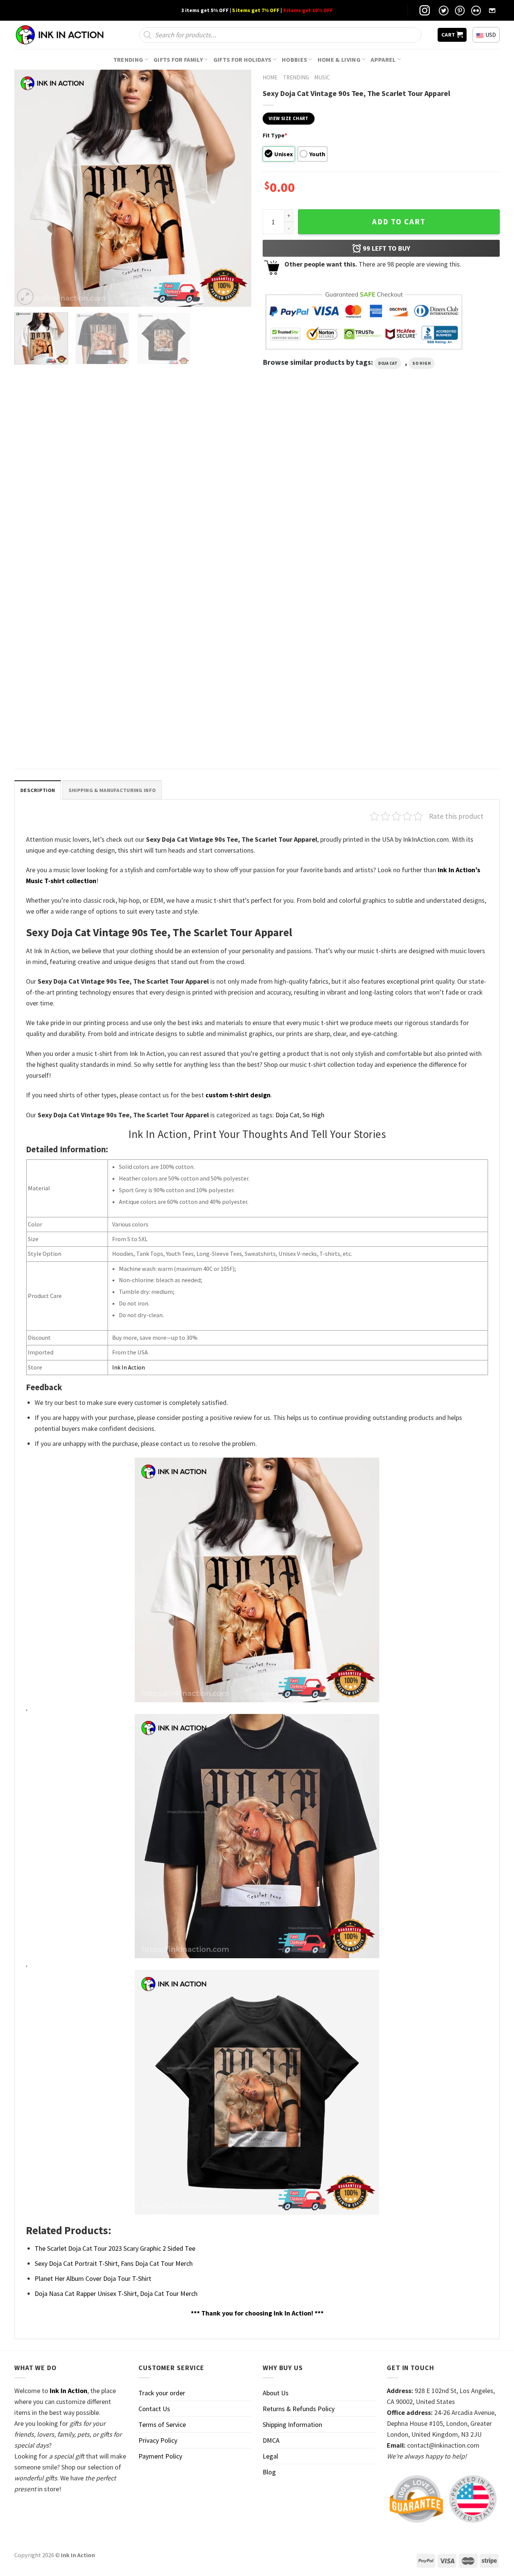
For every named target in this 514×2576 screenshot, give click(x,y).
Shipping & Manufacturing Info (112, 790)
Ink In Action (128, 1367)
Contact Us (154, 2409)
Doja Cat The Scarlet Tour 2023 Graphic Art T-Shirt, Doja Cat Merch (316, 563)
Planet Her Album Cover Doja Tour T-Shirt (93, 2278)
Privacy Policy (158, 2440)
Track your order (162, 2393)
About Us (276, 2393)
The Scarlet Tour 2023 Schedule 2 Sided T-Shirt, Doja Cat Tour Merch (437, 563)
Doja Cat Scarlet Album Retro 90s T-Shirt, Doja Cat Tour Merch (191, 563)
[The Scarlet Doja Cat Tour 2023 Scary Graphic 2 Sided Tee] (72, 655)
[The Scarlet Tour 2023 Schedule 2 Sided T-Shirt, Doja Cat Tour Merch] (442, 484)
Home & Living (339, 59)
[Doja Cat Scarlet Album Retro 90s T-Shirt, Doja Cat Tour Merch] (195, 484)
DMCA (271, 2440)
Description (38, 790)
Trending (128, 59)
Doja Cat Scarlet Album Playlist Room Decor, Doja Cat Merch (72, 563)
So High (422, 363)
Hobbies (294, 59)
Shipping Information (292, 2424)
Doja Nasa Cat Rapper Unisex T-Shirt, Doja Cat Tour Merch (116, 2293)
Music (322, 77)
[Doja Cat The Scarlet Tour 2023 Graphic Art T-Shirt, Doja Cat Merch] (319, 484)
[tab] (38, 790)
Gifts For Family (178, 59)
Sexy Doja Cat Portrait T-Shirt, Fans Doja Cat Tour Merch (114, 2263)
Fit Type (275, 135)
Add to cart (399, 222)
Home (270, 77)
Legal (270, 2456)
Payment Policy (160, 2456)
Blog (269, 2472)
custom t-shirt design (238, 1095)
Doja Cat (388, 363)
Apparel (383, 59)
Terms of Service (162, 2424)
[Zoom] (25, 297)
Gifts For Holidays (243, 59)
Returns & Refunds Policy (299, 2409)
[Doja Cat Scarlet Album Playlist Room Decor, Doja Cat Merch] (72, 484)
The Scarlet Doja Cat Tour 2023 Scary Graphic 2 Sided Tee (72, 735)
